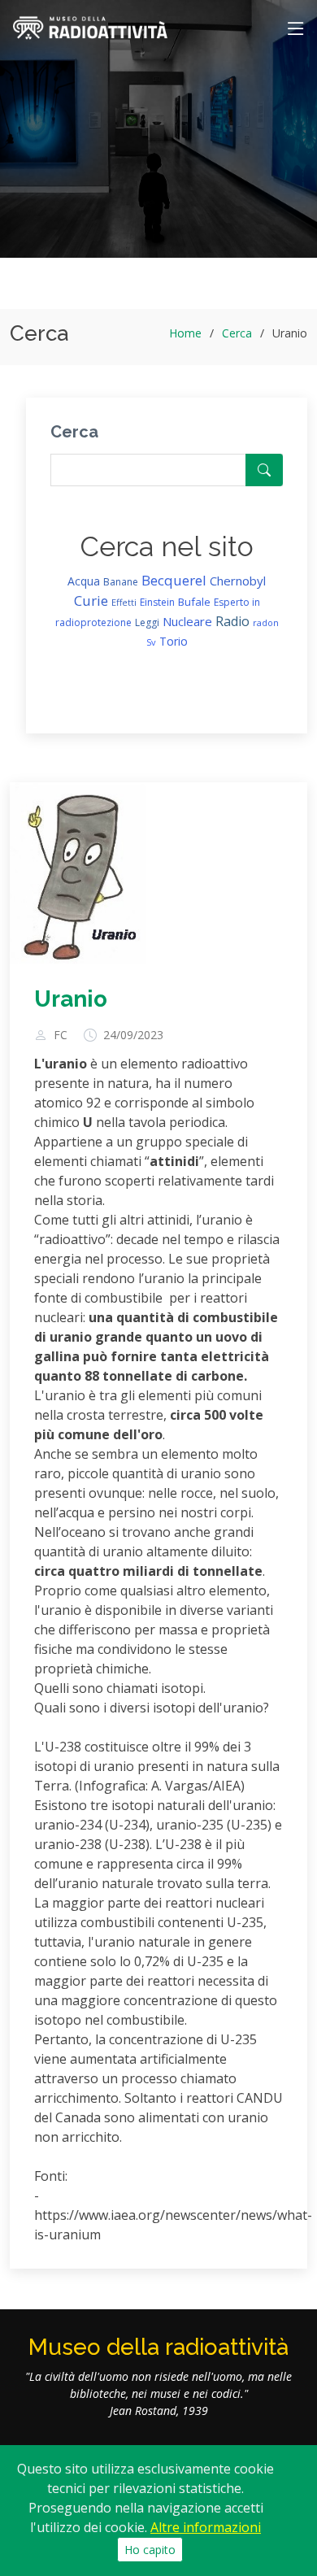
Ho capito (150, 2550)
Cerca (237, 333)
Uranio (71, 999)
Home (185, 333)
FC (61, 1035)
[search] (264, 470)
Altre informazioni (206, 2527)
